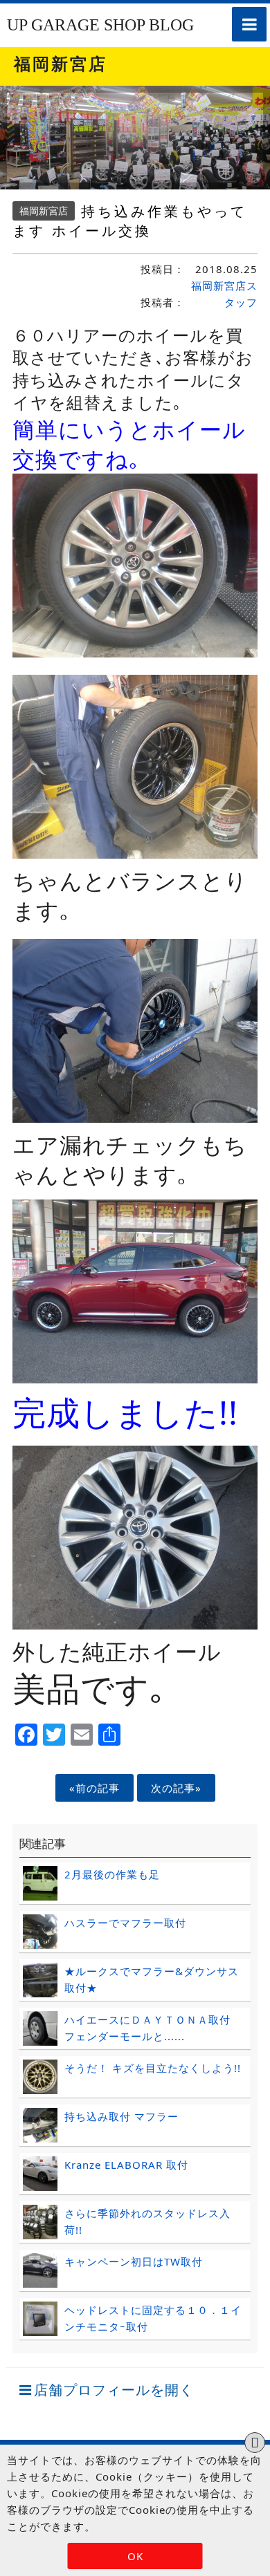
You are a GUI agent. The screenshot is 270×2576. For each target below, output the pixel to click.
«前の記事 (94, 1788)
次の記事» (176, 1788)
